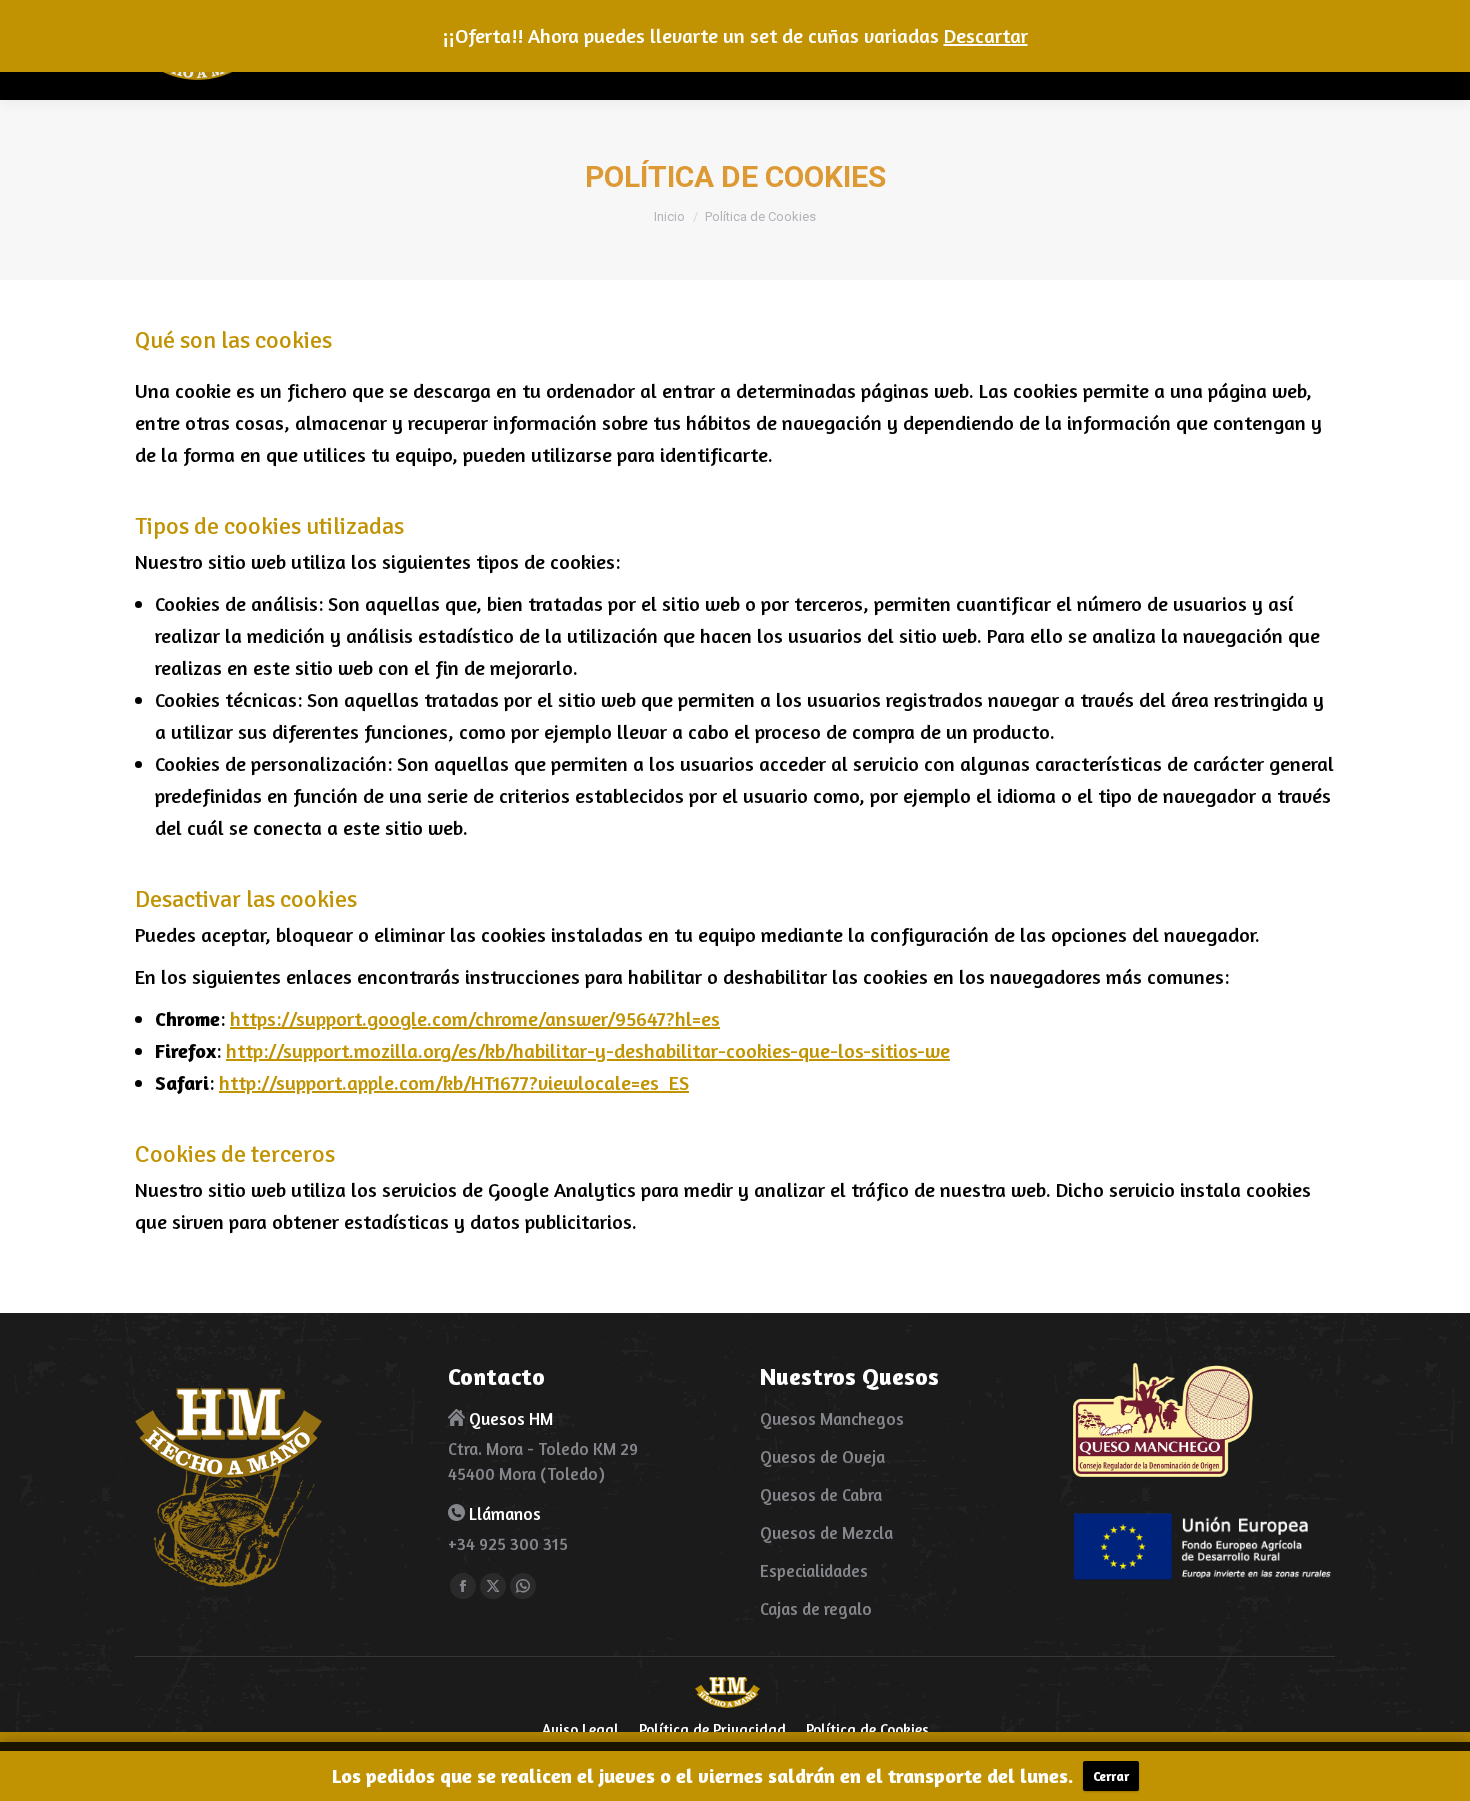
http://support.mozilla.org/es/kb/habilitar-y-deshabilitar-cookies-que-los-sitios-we (588, 1050)
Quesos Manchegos (832, 1418)
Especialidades (814, 1570)
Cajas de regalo (816, 1608)
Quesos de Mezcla (826, 1532)
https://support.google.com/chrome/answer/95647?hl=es (475, 1018)
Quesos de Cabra (821, 1494)
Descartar (986, 35)
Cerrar (1111, 1776)
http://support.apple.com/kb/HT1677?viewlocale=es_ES (454, 1082)
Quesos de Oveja (822, 1456)
